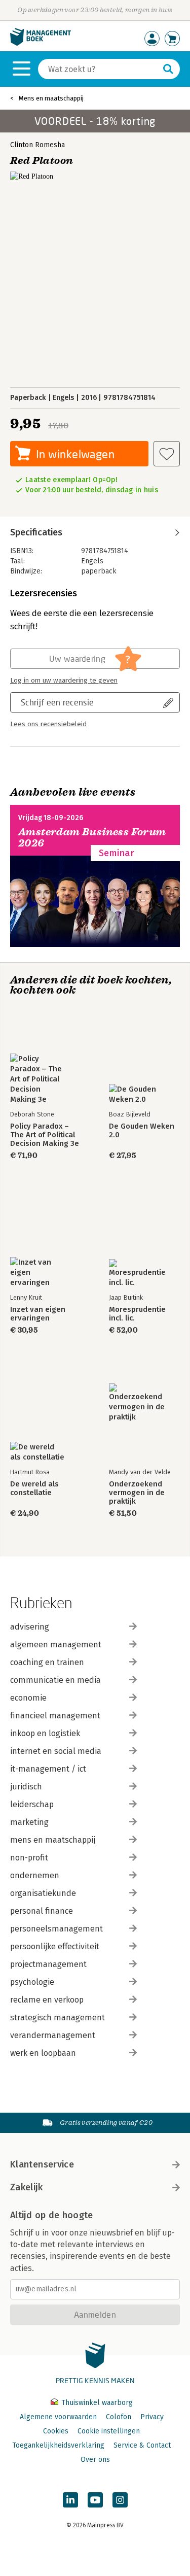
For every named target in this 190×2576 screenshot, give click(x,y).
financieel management (55, 1716)
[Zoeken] (168, 69)
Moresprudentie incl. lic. (137, 1314)
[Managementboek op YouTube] (95, 2500)
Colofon (119, 2417)
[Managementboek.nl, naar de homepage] (41, 43)
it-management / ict (48, 1769)
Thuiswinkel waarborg (96, 2403)
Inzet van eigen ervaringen (38, 1314)
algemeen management (56, 1645)
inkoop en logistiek (45, 1733)
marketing (29, 1822)
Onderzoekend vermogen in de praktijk (137, 1493)
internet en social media (56, 1751)
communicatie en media (55, 1680)
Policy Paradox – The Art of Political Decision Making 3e (45, 1135)
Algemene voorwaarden (58, 2417)
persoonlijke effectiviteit (55, 1946)
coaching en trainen (47, 1662)
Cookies (56, 2431)
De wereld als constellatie (34, 1488)
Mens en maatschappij (51, 98)
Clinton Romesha (37, 145)
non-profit (29, 1858)
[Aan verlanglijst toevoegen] (167, 454)
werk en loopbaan (43, 2053)
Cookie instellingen (109, 2431)
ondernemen (35, 1875)
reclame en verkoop (47, 2000)
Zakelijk (26, 2187)
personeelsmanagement (56, 1929)
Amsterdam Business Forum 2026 (92, 838)
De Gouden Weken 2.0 (142, 1131)
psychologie (32, 1982)
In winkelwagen (75, 454)
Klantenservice (42, 2164)
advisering (30, 1627)
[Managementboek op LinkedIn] (70, 2500)
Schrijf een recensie (57, 702)
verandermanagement (53, 2035)
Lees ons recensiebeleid (48, 724)
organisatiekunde (43, 1893)
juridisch (26, 1787)
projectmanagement (48, 1964)
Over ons (95, 2460)
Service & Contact (142, 2445)
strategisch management (58, 2018)
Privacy (152, 2417)
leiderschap (32, 1804)
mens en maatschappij (53, 1840)
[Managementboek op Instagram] (120, 2500)
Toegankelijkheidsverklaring (58, 2445)
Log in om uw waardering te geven (64, 681)
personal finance (42, 1911)
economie (28, 1698)
